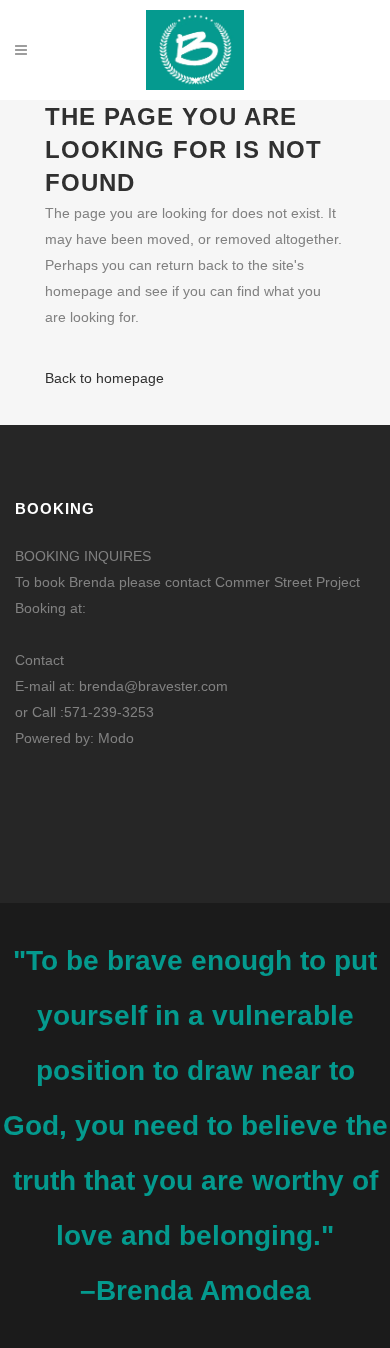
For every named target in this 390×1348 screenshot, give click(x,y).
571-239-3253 (109, 712)
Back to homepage (104, 378)
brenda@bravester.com (153, 686)
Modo (116, 738)
